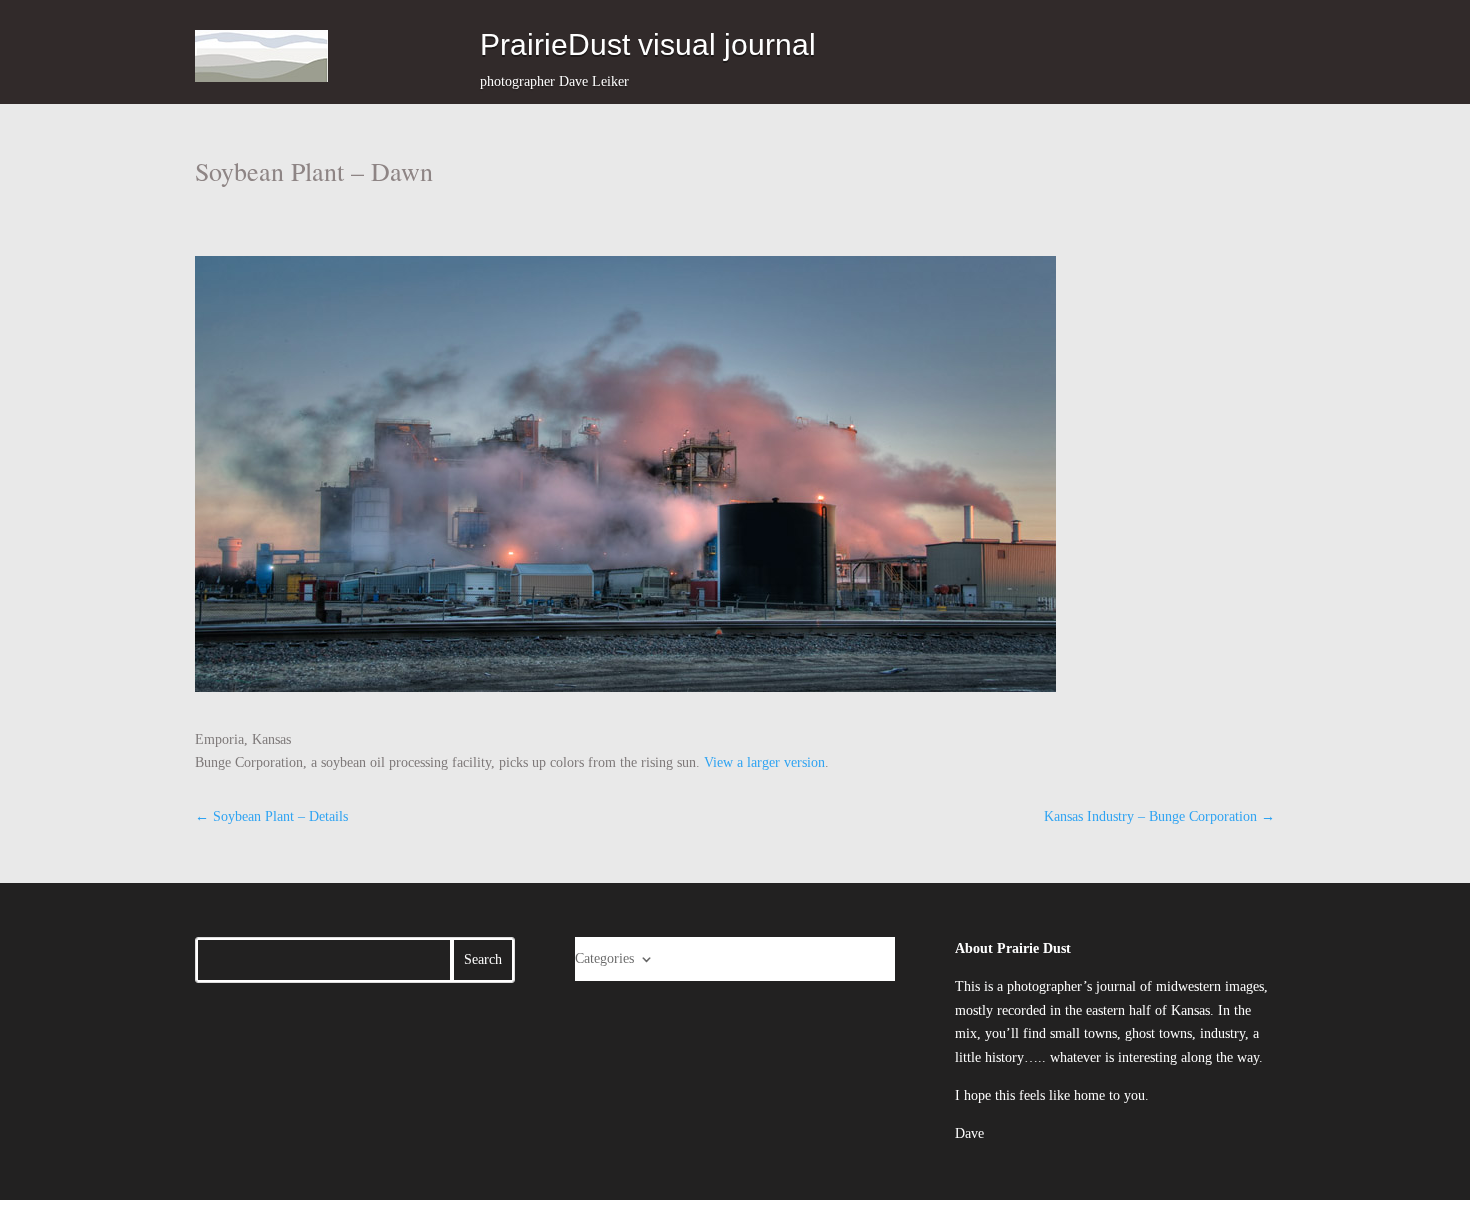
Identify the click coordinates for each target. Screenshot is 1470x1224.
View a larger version (764, 762)
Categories (604, 958)
